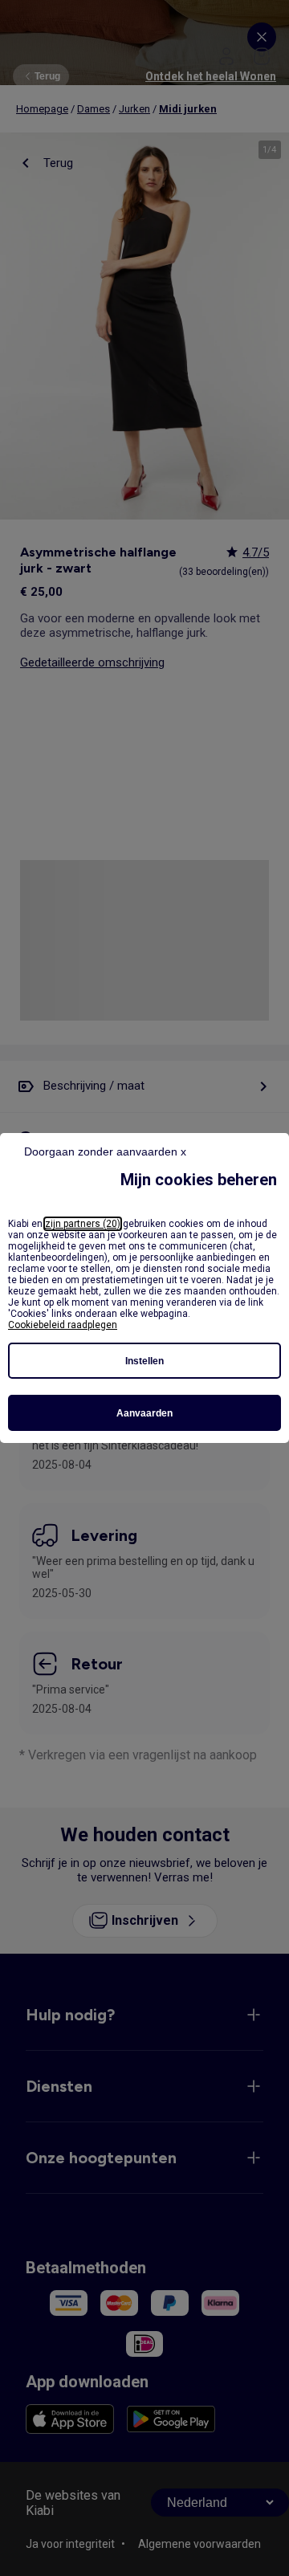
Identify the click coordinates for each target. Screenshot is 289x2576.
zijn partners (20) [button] (83, 1224)
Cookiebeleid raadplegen (63, 1325)
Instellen (144, 1361)
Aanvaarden (144, 1413)
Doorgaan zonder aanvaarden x (105, 1151)
